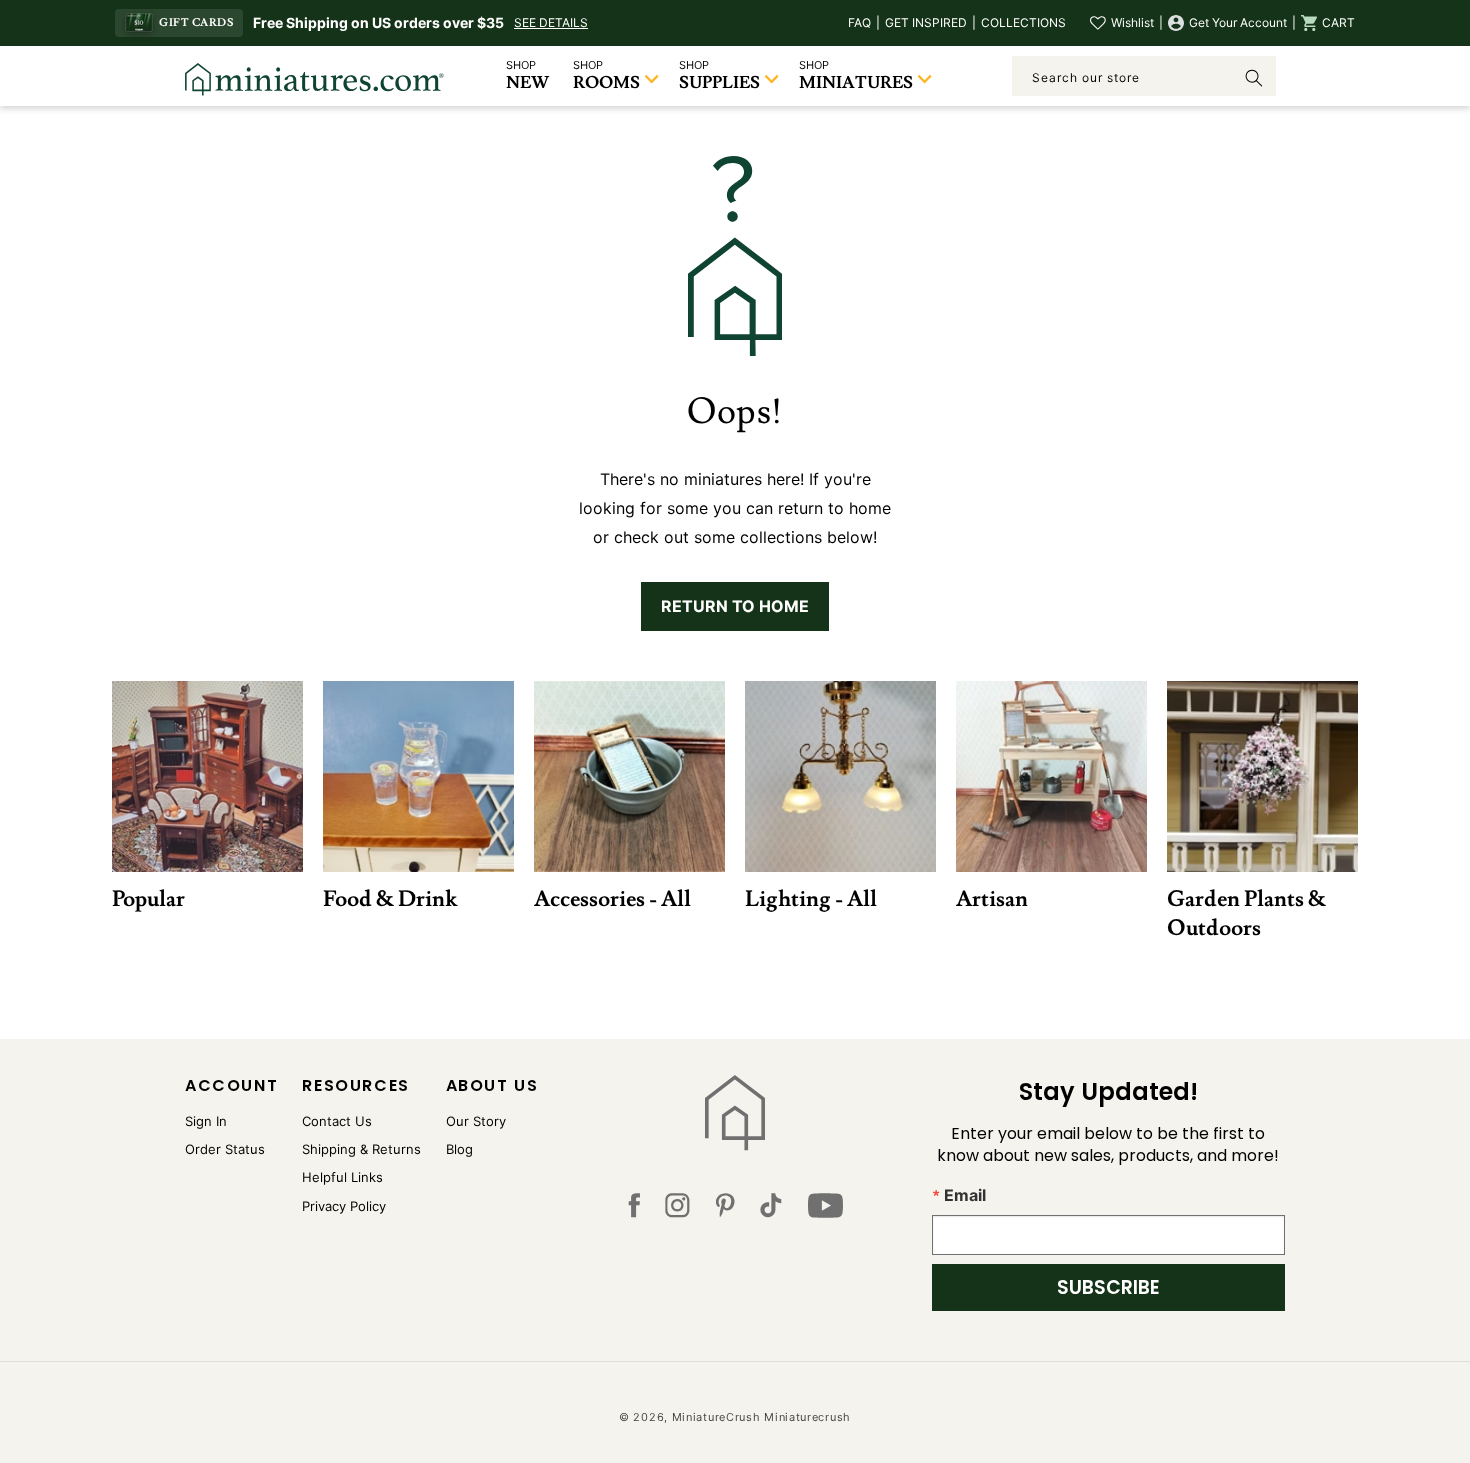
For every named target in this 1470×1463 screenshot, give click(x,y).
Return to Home (735, 606)
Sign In (206, 1121)
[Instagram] (677, 1210)
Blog (459, 1149)
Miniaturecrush (807, 1417)
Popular (148, 898)
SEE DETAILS (551, 22)
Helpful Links (342, 1177)
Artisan (992, 898)
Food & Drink (390, 898)
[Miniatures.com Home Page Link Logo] (735, 1113)
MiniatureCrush (716, 1417)
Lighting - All (811, 898)
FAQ (859, 22)
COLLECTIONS (1023, 22)
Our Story (476, 1121)
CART (1338, 22)
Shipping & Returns (361, 1149)
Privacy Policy (344, 1206)
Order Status (225, 1149)
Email (965, 1195)
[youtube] (825, 1210)
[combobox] (1144, 76)
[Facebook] (634, 1210)
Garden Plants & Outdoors (1246, 913)
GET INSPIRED (926, 22)
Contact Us (337, 1121)
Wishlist (1132, 22)
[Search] (1254, 78)
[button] (1328, 23)
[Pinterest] (725, 1210)
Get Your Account (1238, 22)
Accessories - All (612, 898)
